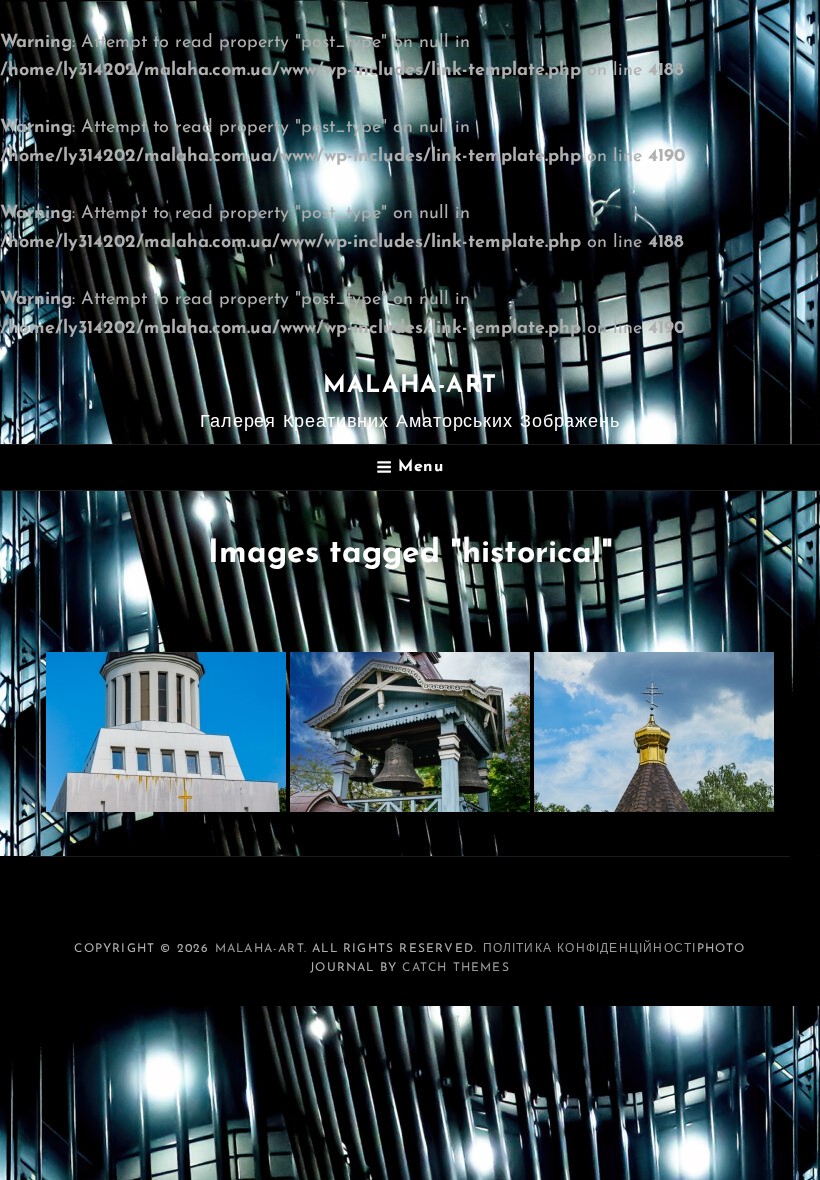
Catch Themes (455, 968)
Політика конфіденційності (590, 949)
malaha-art (410, 386)
